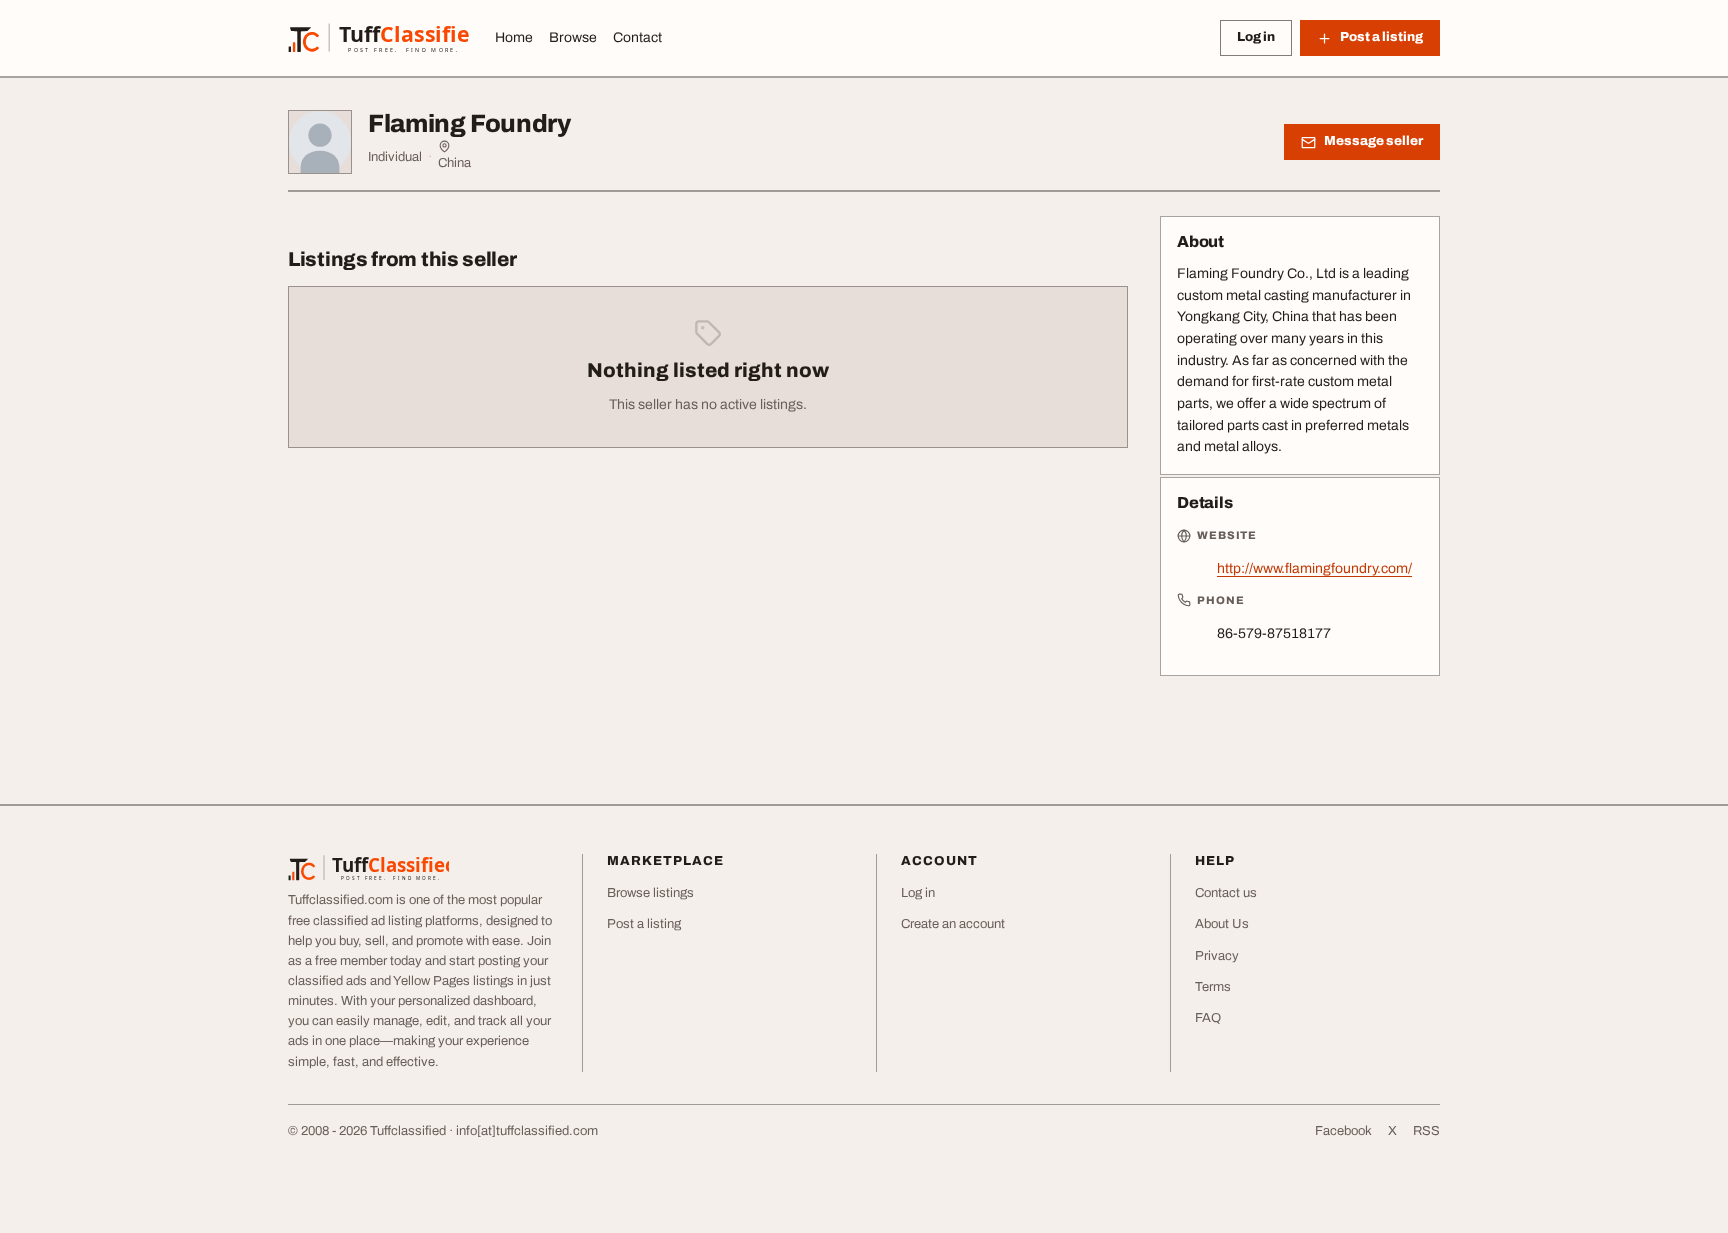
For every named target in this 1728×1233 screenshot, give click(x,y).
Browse (573, 37)
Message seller (1373, 141)
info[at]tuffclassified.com (527, 1131)
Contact (637, 37)
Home (514, 37)
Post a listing (644, 924)
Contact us (1226, 893)
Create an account (953, 924)
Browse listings (650, 893)
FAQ (1208, 1018)
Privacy (1217, 956)
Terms (1213, 987)
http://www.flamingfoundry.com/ (1314, 568)
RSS (1426, 1131)
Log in (1256, 37)
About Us (1222, 924)
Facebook (1343, 1131)
